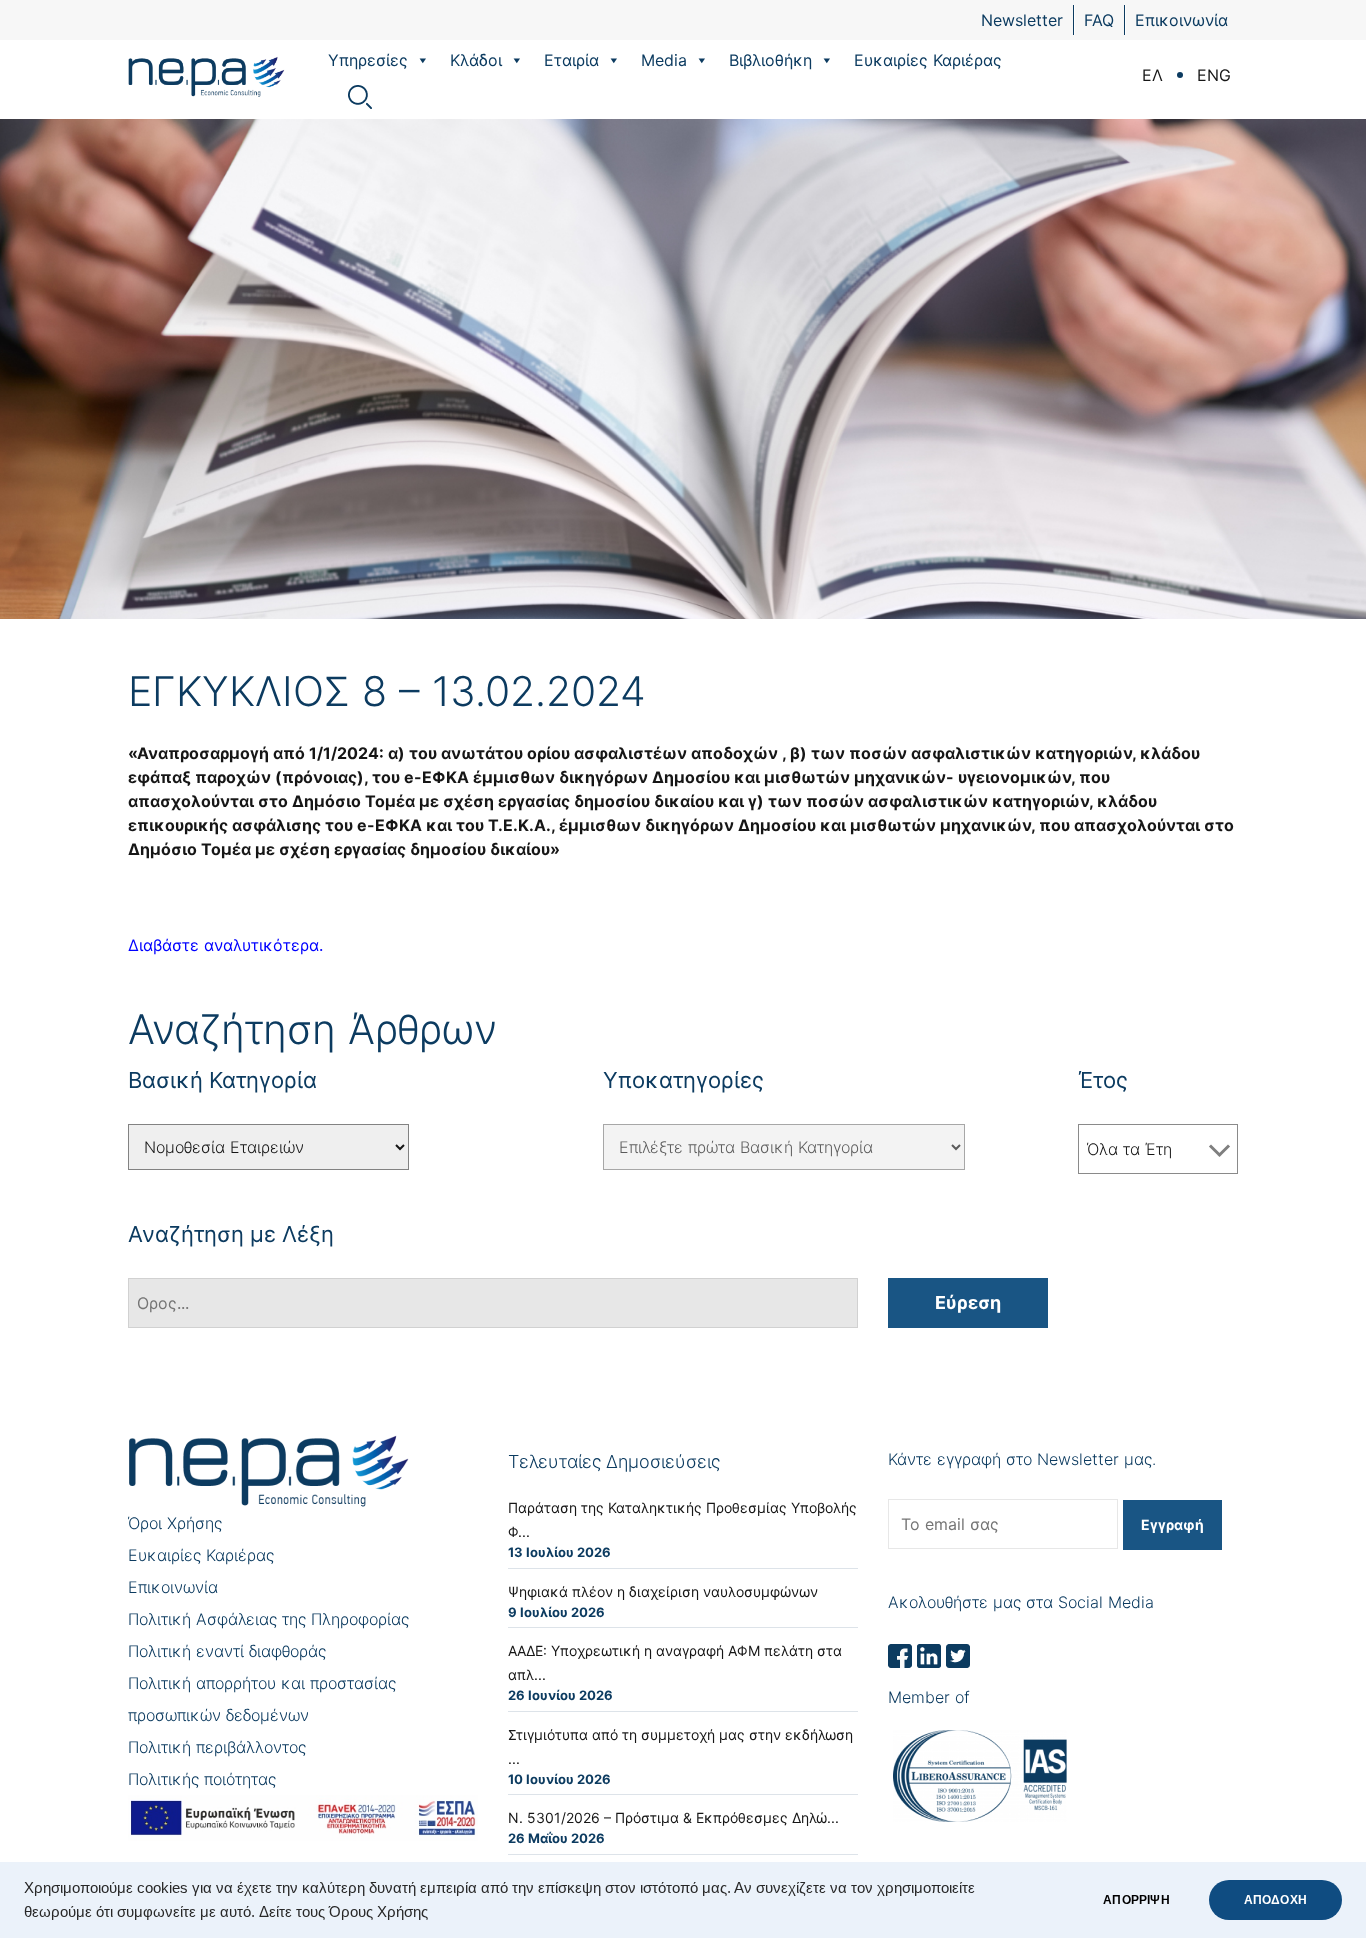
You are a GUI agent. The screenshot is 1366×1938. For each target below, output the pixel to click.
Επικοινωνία (1181, 20)
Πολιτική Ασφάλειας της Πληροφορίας (268, 1619)
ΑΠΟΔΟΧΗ (1275, 1900)
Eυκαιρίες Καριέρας (928, 60)
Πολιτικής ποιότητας (202, 1779)
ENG (1214, 75)
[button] (422, 60)
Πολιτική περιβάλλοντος (217, 1747)
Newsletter (1022, 20)
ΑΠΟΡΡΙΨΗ (1136, 1900)
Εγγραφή (1172, 1524)
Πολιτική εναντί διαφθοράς (227, 1651)
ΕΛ (1152, 75)
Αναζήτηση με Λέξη (231, 1234)
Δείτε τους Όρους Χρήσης (343, 1912)
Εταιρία (571, 60)
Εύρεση (968, 1302)
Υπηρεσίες (368, 60)
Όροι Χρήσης (175, 1523)
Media (664, 60)
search (360, 97)
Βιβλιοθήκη (770, 60)
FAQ (1099, 20)
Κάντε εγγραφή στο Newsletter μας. (1022, 1459)
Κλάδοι (476, 60)
